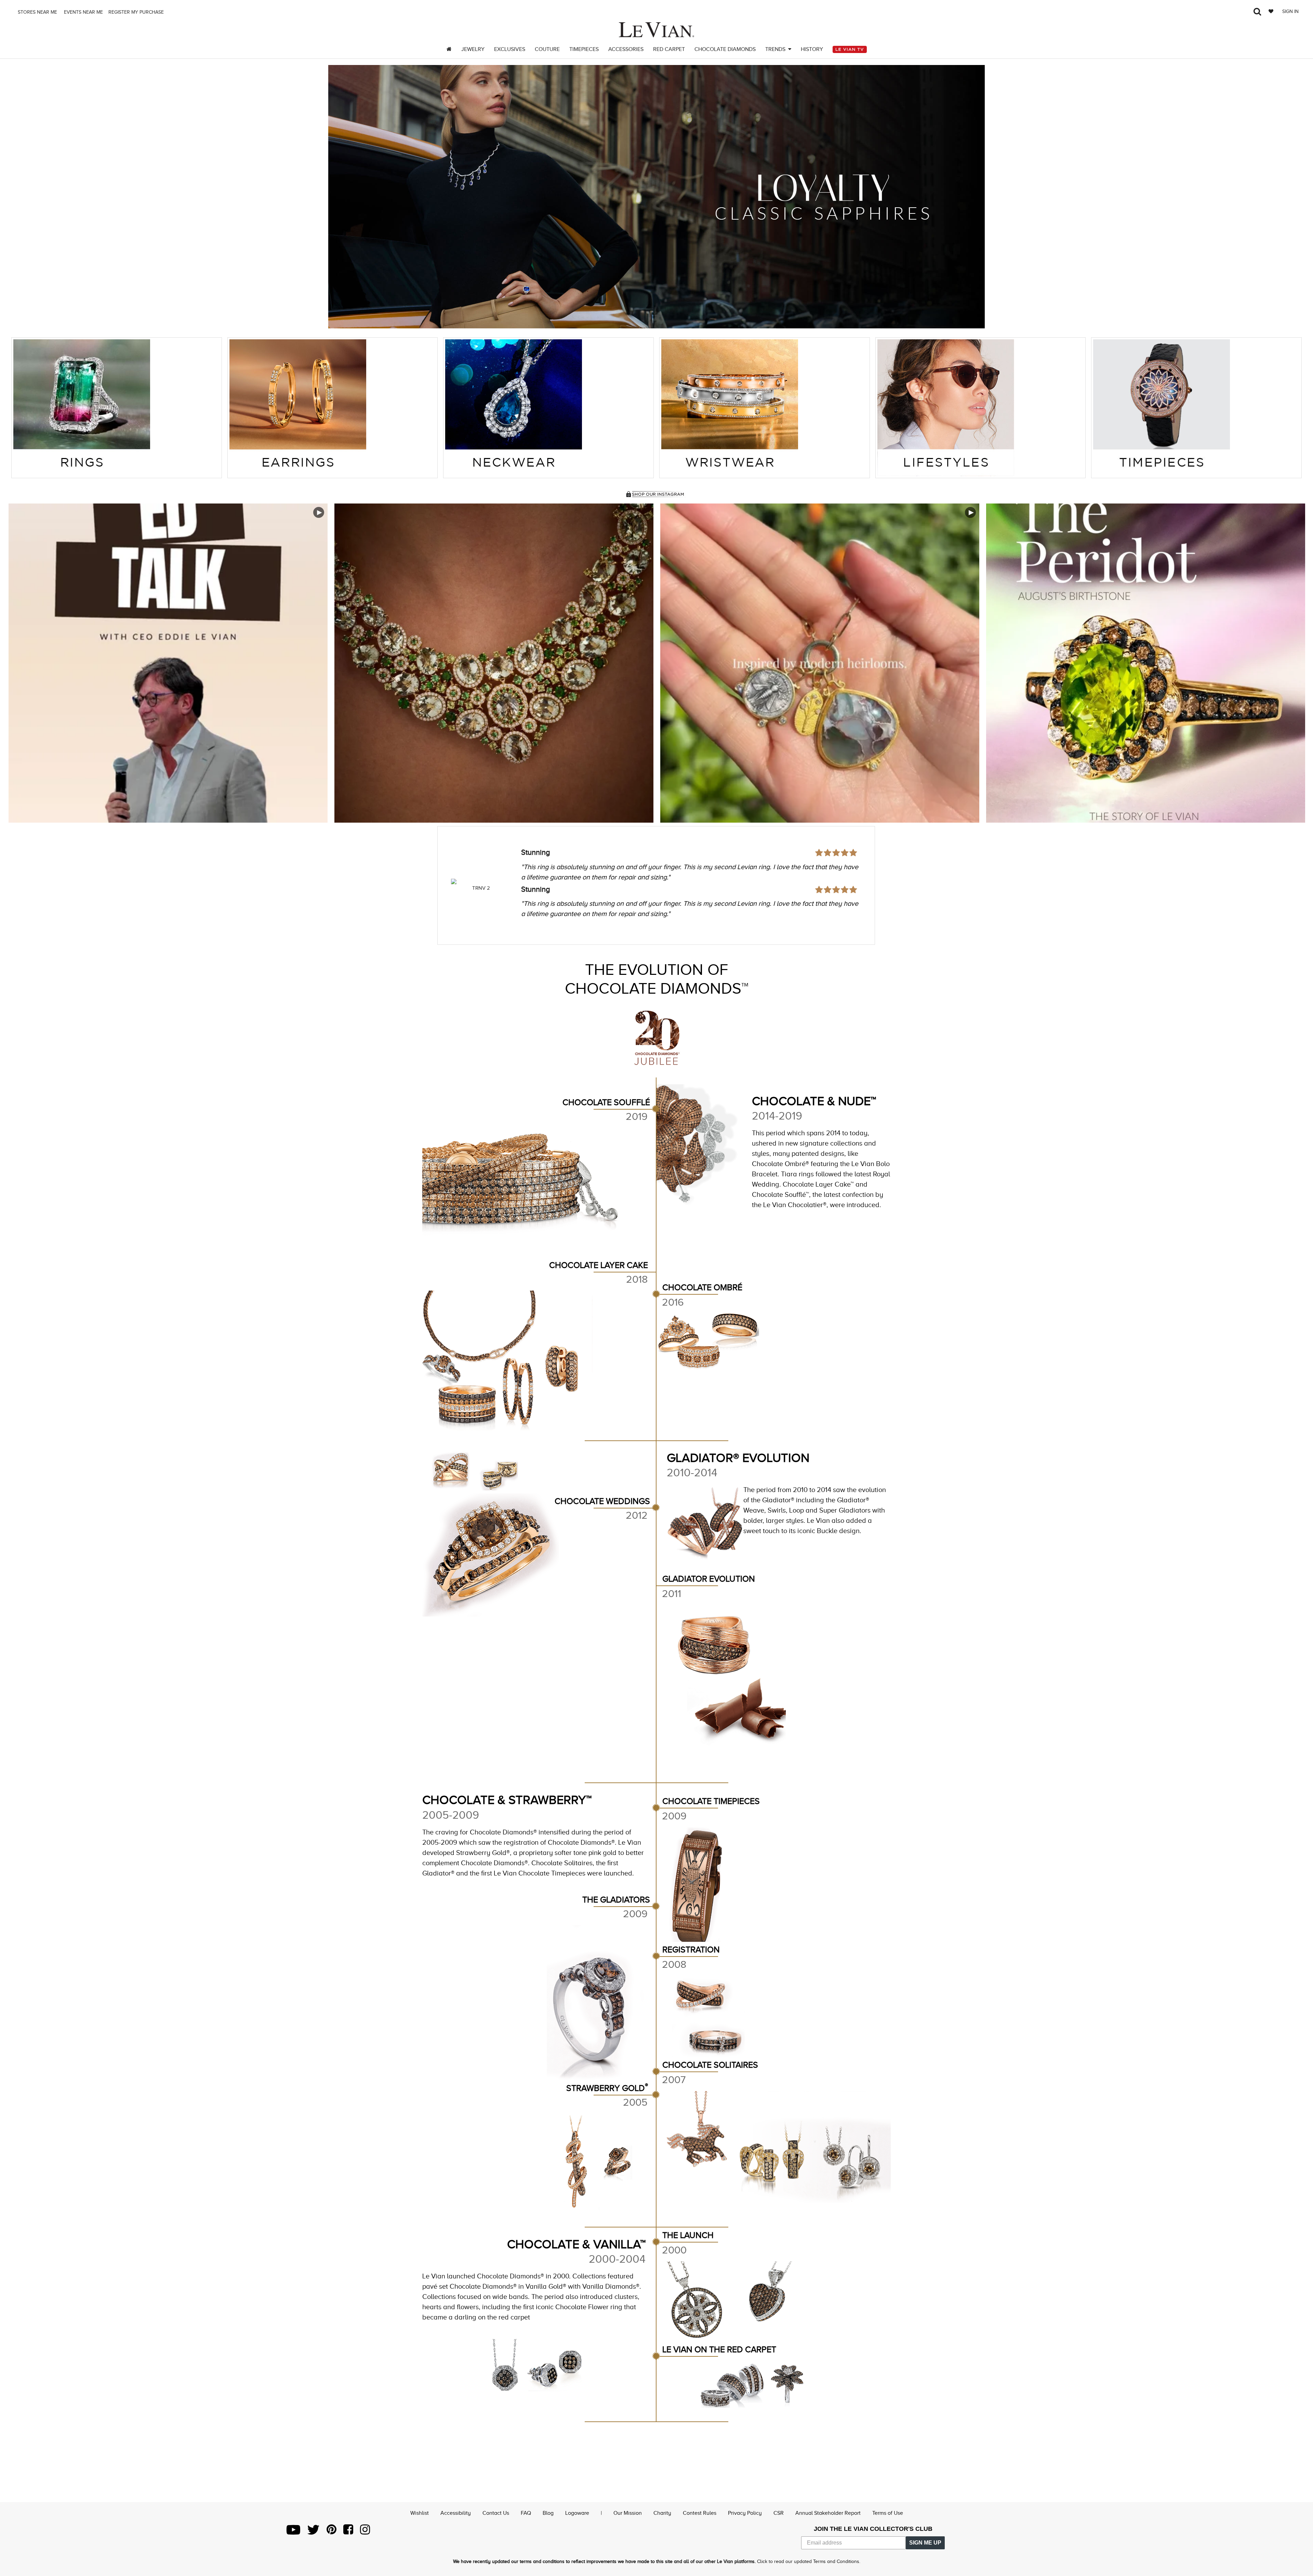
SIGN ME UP (925, 2543)
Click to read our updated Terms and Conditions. (809, 2561)
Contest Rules (700, 2513)
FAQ (526, 2513)
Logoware (577, 2513)
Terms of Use (888, 2513)
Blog (548, 2513)
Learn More (168, 663)
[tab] (117, 408)
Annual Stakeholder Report (828, 2513)
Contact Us (496, 2513)
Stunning (536, 852)
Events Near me (83, 12)
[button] (342, 197)
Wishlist (420, 2513)
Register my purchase (137, 12)
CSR (779, 2513)
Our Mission (628, 2513)
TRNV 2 (481, 888)
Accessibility (456, 2513)
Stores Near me (37, 12)
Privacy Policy (745, 2513)
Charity (662, 2513)
